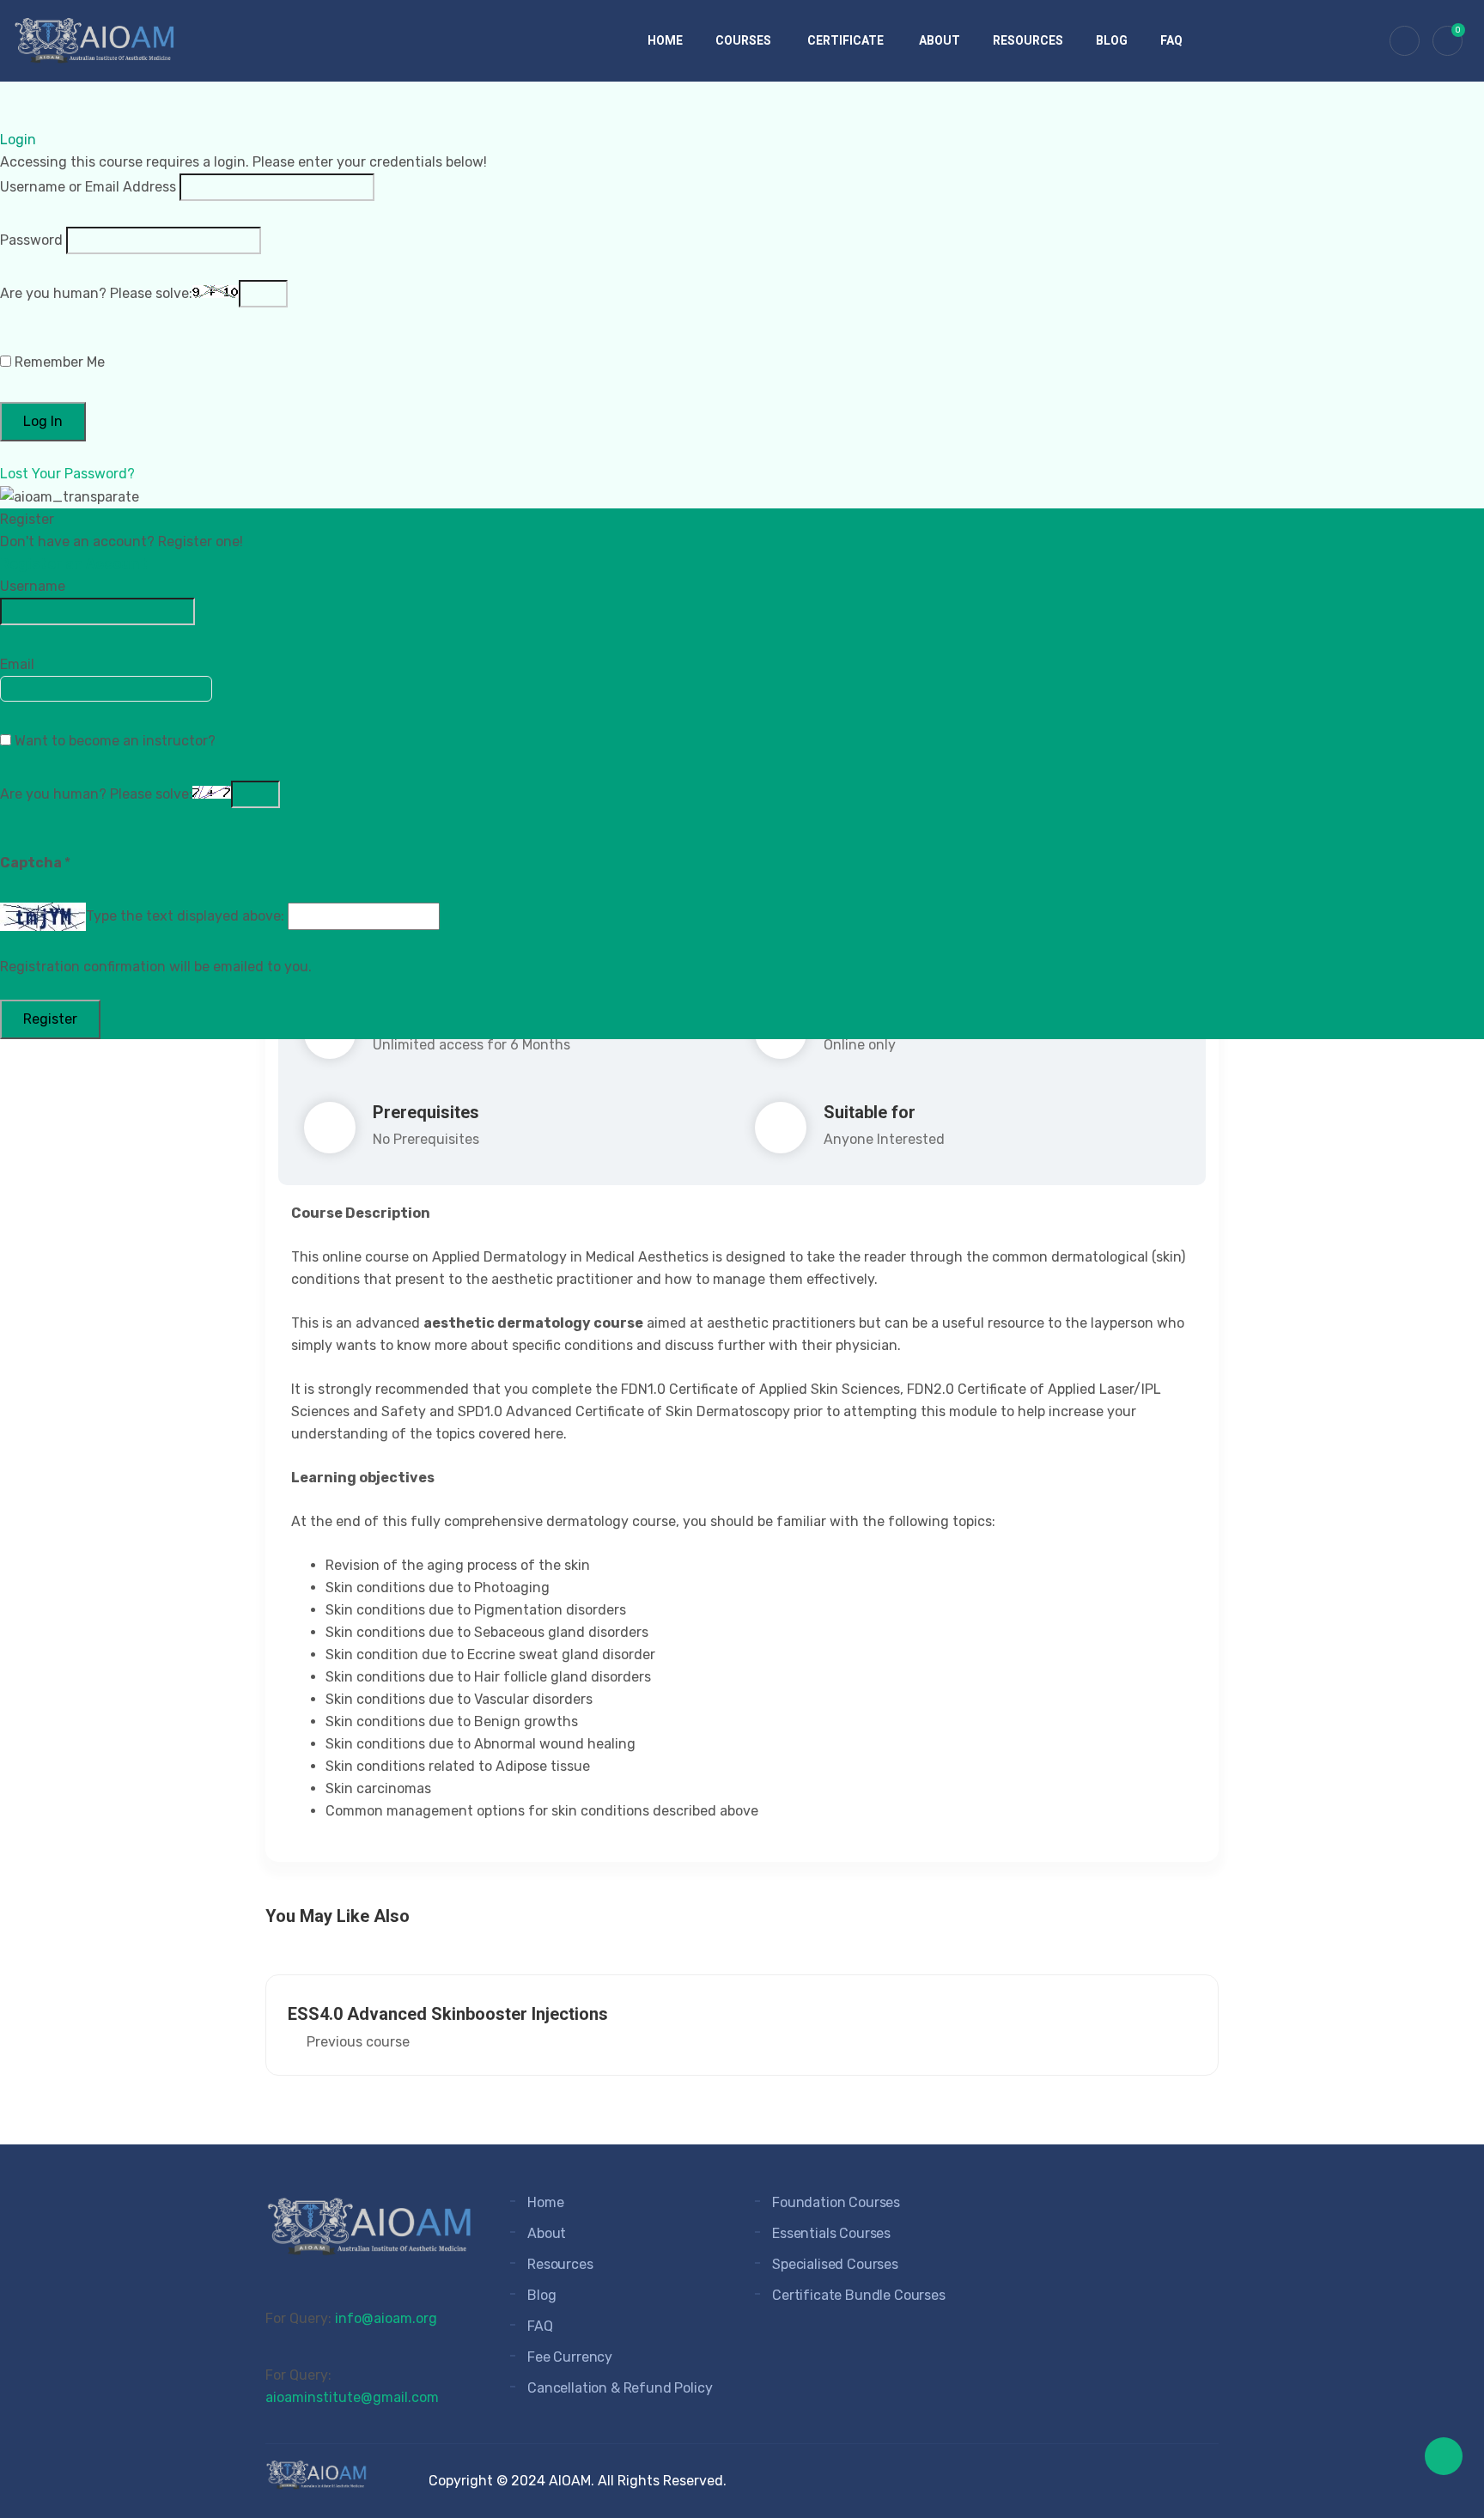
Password (31, 240)
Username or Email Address (88, 187)
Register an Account (74, 564)
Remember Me (58, 362)
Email (17, 664)
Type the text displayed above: (185, 916)
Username (33, 586)
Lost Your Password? (67, 474)
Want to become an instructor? (113, 741)
